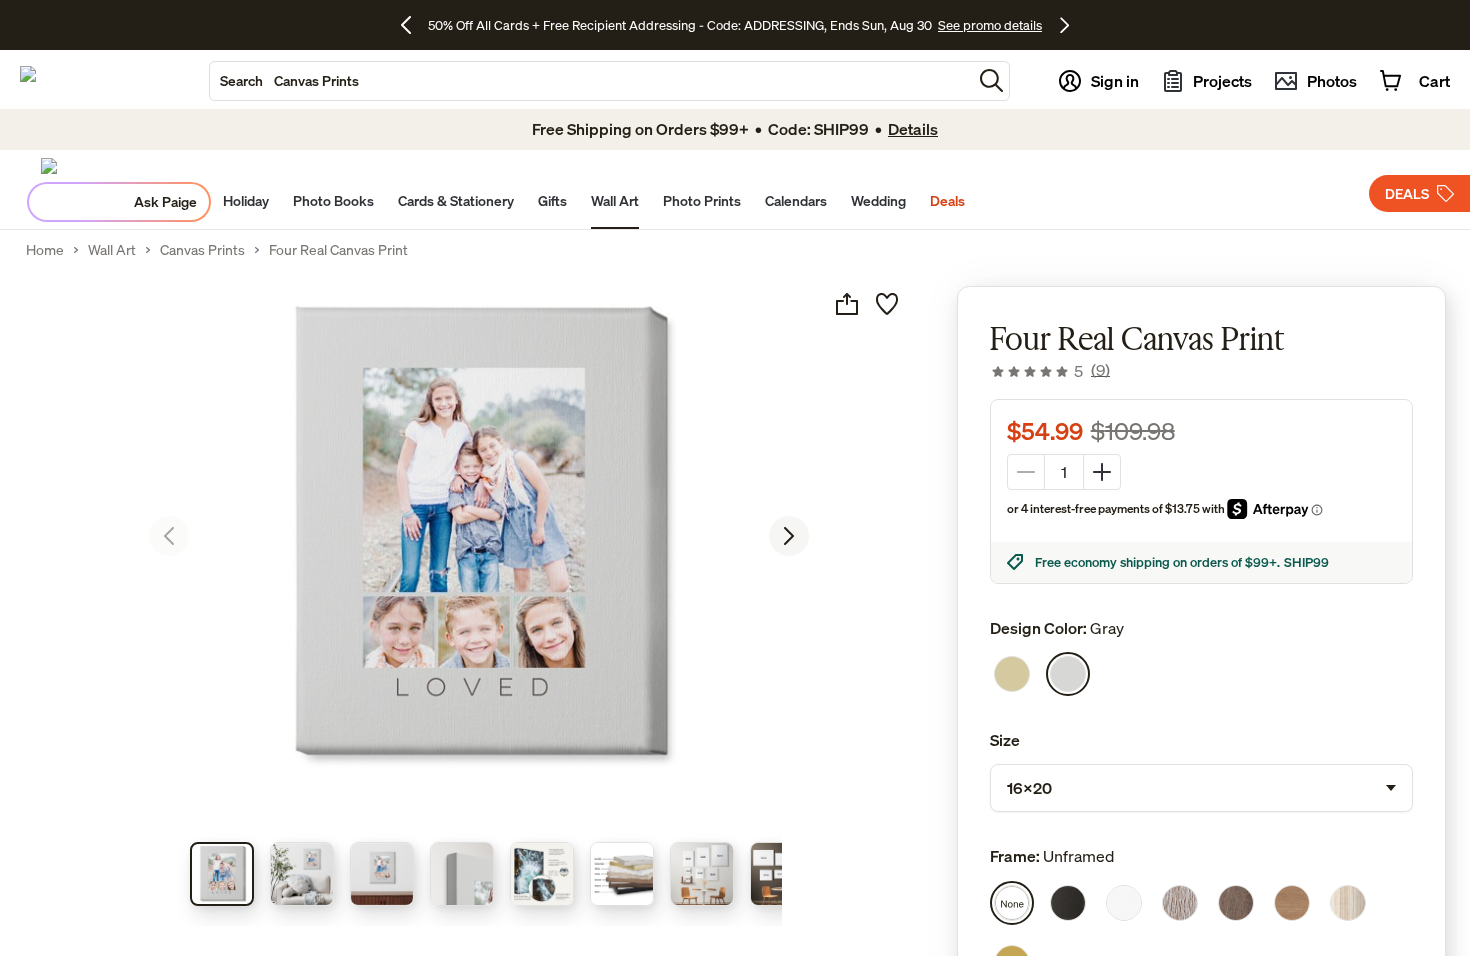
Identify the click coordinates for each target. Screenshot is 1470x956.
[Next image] (789, 536)
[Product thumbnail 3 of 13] (382, 874)
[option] (1012, 674)
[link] (1050, 371)
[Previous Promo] (413, 25)
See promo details (990, 25)
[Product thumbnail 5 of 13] (542, 874)
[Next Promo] (1064, 25)
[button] (991, 80)
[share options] (847, 304)
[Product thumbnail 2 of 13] (302, 874)
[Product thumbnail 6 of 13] (622, 874)
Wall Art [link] (112, 250)
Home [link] (45, 250)
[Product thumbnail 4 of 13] (462, 874)
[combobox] (591, 81)
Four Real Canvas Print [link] (338, 250)
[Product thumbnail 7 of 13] (702, 874)
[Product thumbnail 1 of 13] (222, 874)
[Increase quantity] (1102, 472)
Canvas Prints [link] (202, 250)
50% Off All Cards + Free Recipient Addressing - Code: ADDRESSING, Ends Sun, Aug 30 (680, 25)
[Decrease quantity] (1026, 472)
